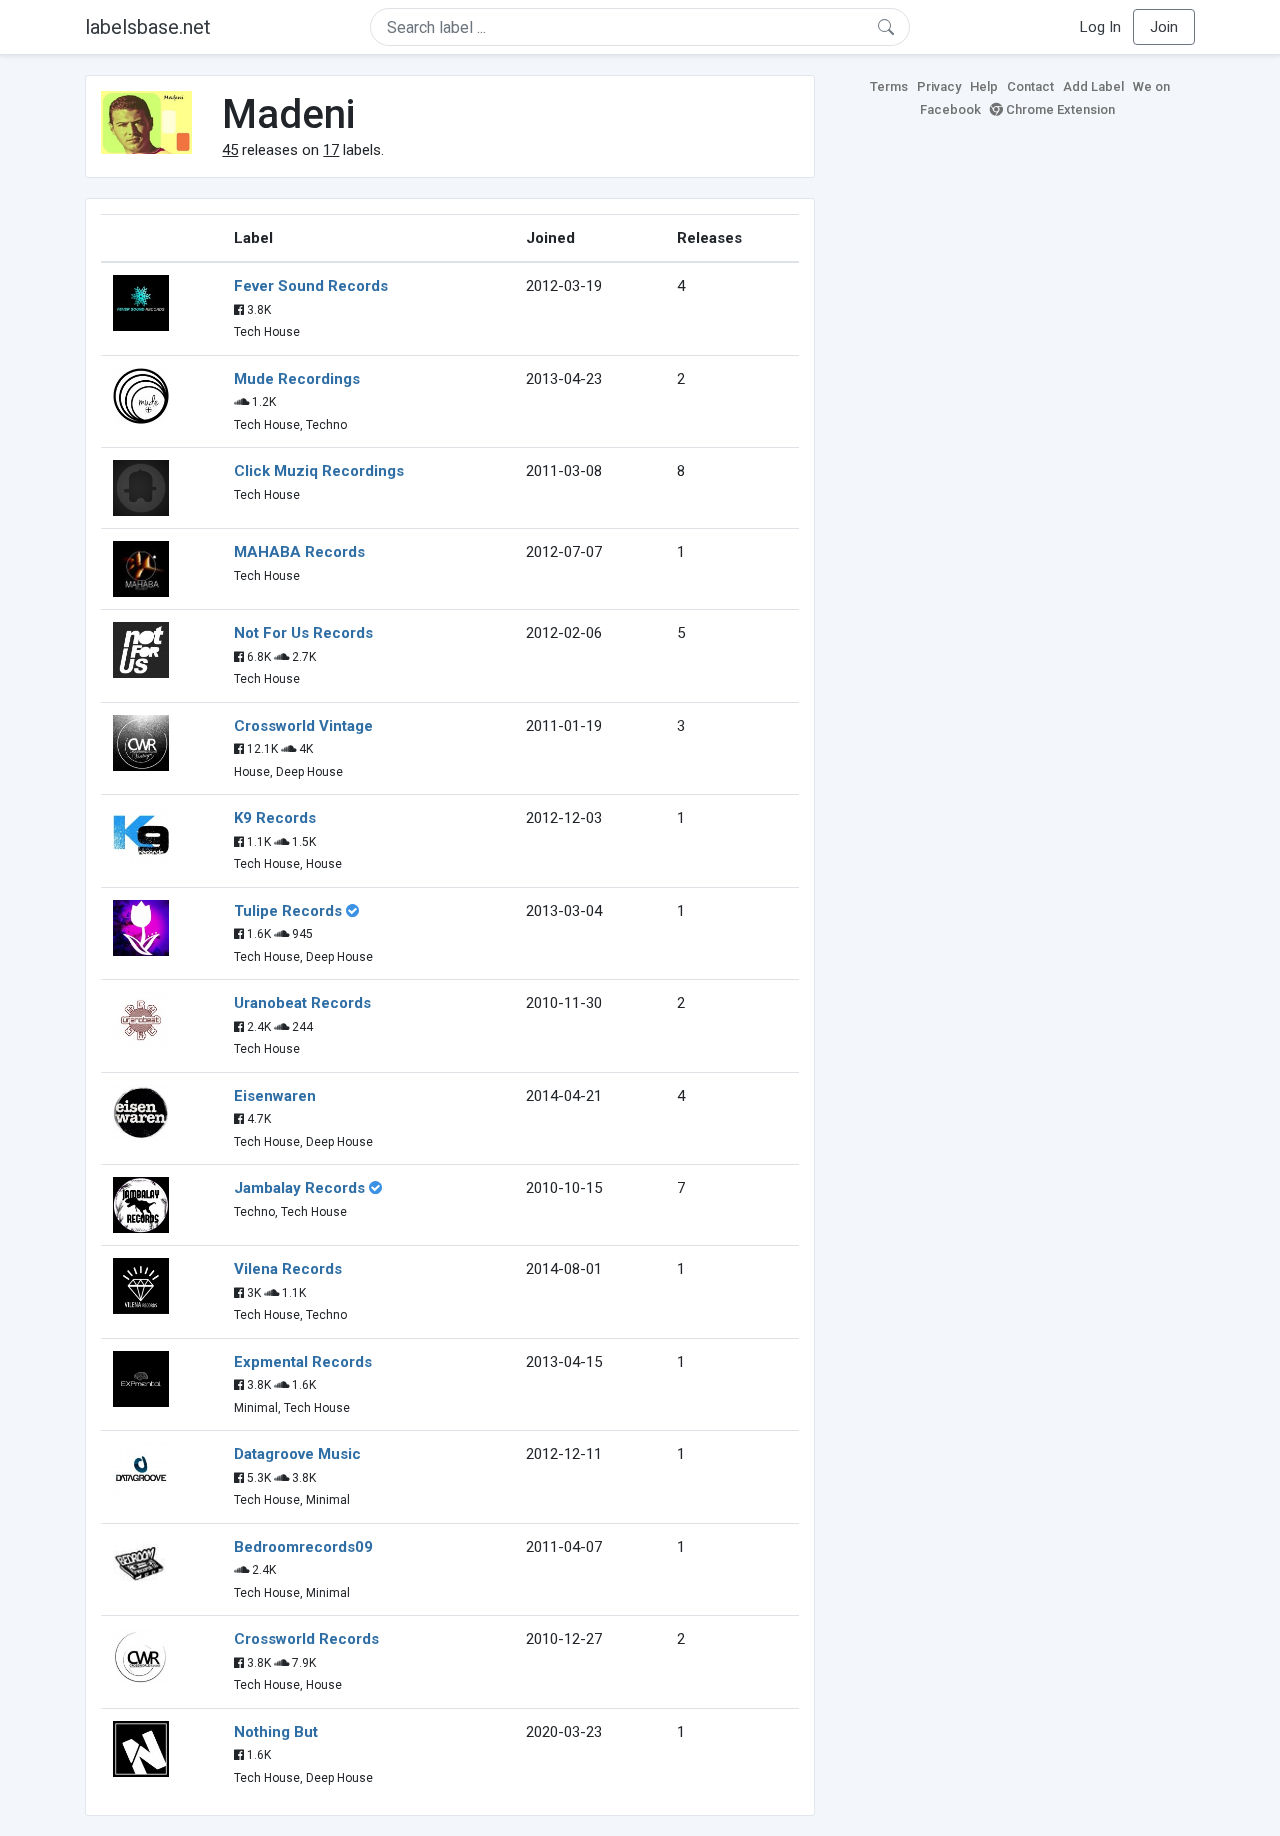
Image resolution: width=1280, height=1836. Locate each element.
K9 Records (275, 818)
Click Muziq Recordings (319, 471)
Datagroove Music (297, 1454)
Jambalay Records (299, 1188)
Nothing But (276, 1732)
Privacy (939, 86)
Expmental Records (303, 1362)
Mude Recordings (297, 379)
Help (984, 86)
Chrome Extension (1059, 109)
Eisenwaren (275, 1096)
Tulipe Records (288, 911)
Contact (1030, 86)
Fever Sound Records (311, 286)
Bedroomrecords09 (303, 1547)
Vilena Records (288, 1269)
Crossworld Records (306, 1639)
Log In (1100, 27)
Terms (889, 86)
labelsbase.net (148, 27)
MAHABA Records (299, 552)
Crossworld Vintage (303, 726)
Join (1164, 27)
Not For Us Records (303, 633)
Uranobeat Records (302, 1003)
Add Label (1093, 86)
